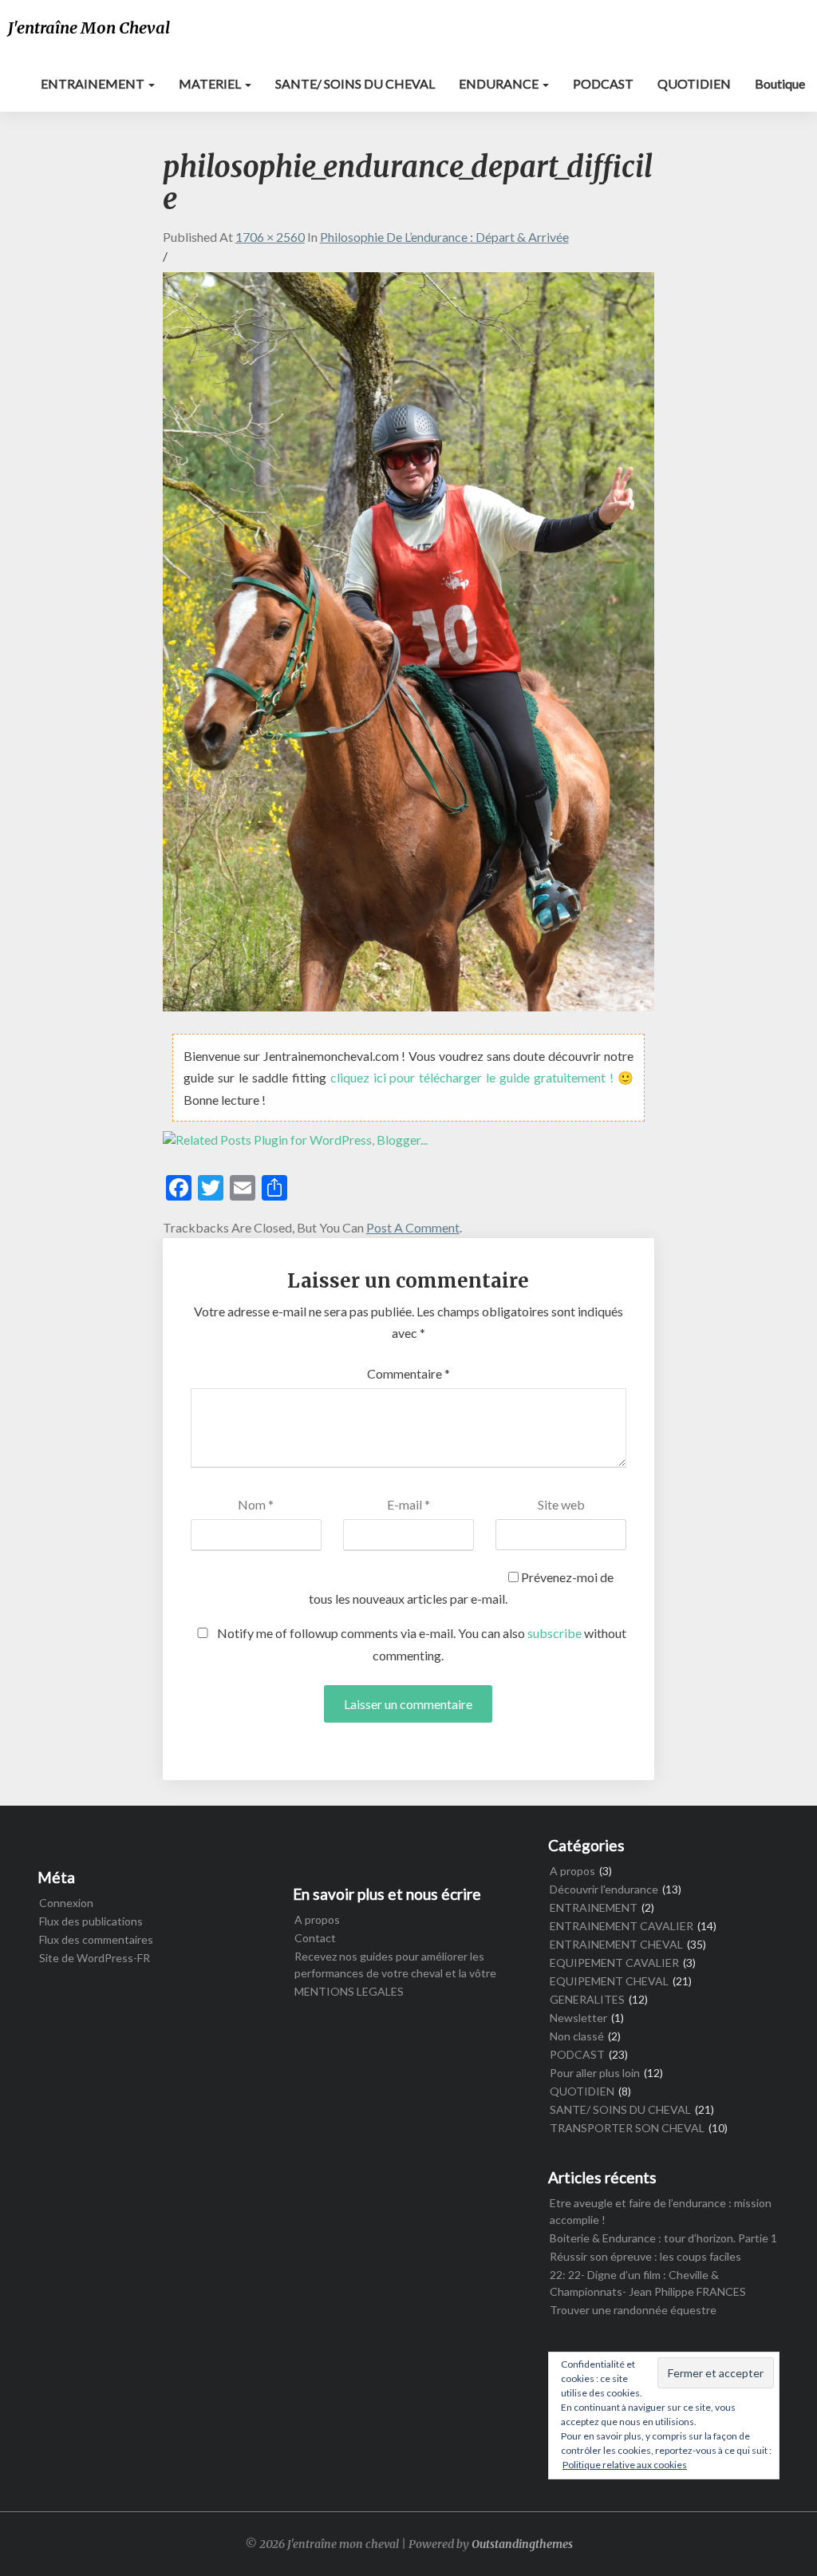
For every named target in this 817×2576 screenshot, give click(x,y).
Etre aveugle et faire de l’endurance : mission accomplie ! (661, 2211)
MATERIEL (211, 83)
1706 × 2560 (270, 237)
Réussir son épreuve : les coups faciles (645, 2256)
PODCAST (603, 83)
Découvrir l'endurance (604, 1889)
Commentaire (408, 1373)
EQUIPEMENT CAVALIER (614, 1963)
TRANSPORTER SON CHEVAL (627, 2128)
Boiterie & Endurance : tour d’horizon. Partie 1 (663, 2238)
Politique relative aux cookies (625, 2465)
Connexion (66, 1903)
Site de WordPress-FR (95, 1958)
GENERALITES (587, 1999)
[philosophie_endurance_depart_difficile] (409, 646)
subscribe (555, 1633)
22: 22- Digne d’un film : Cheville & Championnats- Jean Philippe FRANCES (648, 2283)
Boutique (780, 83)
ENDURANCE (500, 83)
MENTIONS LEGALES (349, 1991)
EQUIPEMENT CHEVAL (609, 1981)
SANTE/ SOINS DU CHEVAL (355, 83)
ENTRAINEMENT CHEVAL (616, 1944)
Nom (256, 1504)
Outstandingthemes (522, 2544)
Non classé (577, 2036)
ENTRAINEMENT (94, 83)
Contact (315, 1938)
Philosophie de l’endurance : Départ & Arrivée (444, 237)
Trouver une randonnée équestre (633, 2310)
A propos (317, 1919)
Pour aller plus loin (595, 2073)
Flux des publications (91, 1921)
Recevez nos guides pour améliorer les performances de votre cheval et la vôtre (395, 1965)
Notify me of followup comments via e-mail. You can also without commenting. (420, 1644)
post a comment (413, 1227)
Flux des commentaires (96, 1939)
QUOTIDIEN (694, 83)
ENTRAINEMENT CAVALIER (622, 1926)
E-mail (408, 1504)
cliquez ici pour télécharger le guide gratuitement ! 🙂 (482, 1077)
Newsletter (578, 2018)
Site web (561, 1504)
